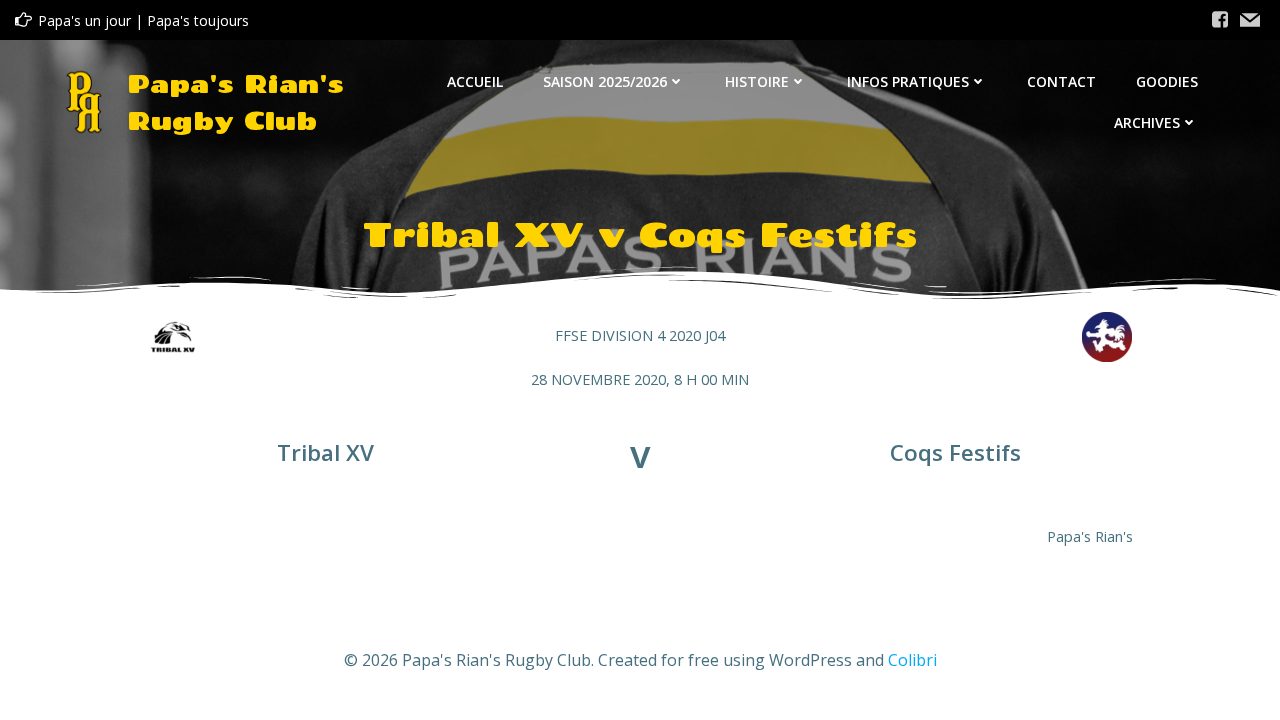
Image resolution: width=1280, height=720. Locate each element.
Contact (1061, 81)
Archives (1147, 122)
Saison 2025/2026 (605, 81)
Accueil (475, 81)
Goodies (1167, 81)
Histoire (757, 81)
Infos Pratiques (908, 81)
